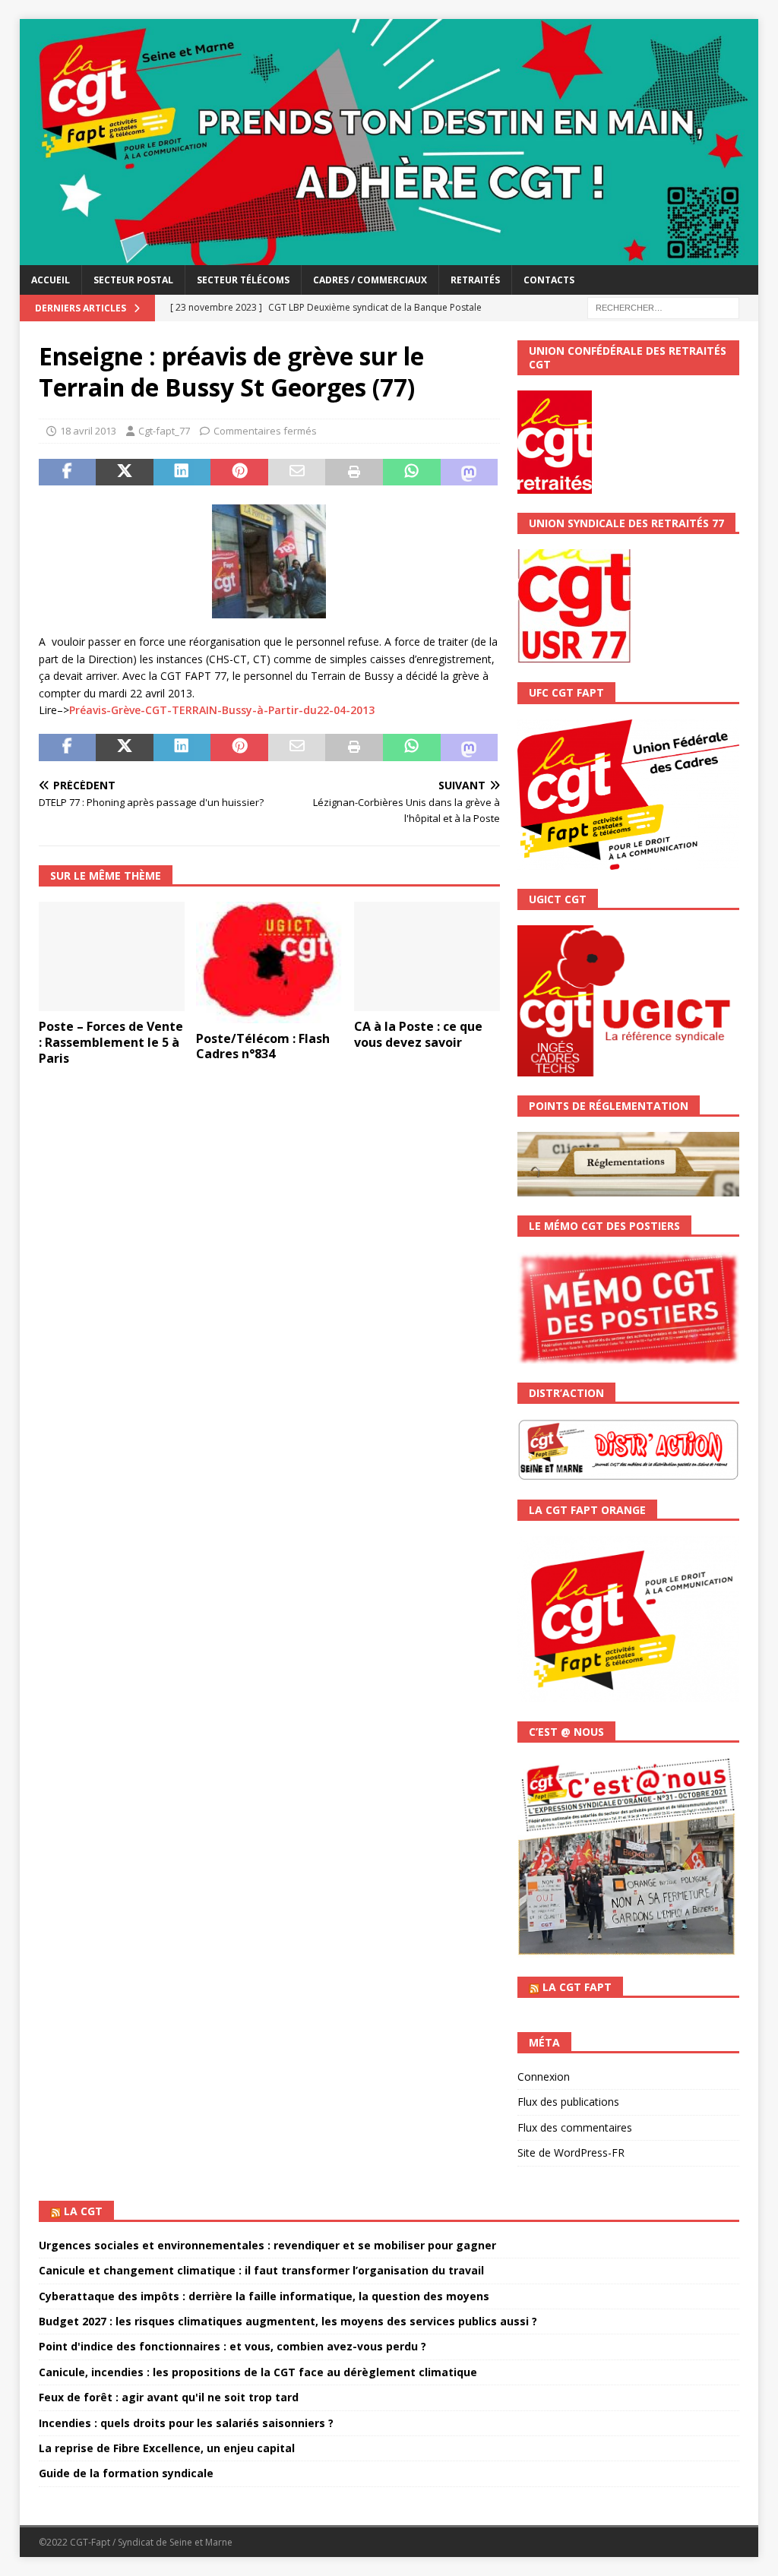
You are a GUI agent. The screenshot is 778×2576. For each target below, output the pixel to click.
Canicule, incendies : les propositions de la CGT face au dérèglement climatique (258, 2372)
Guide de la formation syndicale (126, 2473)
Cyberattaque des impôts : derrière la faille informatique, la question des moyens (264, 2296)
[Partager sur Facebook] (68, 473)
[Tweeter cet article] (125, 473)
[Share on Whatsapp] (412, 473)
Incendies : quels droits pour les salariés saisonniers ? (186, 2423)
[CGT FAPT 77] (389, 256)
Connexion (544, 2077)
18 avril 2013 (88, 431)
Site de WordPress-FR (571, 2152)
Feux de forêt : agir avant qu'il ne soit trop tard (169, 2397)
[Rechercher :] (663, 307)
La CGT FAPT (577, 1987)
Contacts (549, 280)
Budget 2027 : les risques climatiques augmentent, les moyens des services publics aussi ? (288, 2321)
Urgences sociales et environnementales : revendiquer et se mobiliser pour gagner (267, 2245)
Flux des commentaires (575, 2127)
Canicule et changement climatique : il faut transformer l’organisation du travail (261, 2270)
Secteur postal (133, 280)
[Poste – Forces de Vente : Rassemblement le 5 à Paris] (112, 957)
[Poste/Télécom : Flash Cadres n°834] (269, 962)
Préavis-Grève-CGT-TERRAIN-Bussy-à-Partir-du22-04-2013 (222, 710)
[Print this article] (354, 473)
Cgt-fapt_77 (164, 431)
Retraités (475, 280)
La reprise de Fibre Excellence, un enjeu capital (167, 2448)
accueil (51, 280)
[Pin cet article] (239, 473)
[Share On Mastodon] (470, 473)
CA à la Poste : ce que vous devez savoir (418, 1034)
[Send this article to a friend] (297, 473)
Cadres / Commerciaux (370, 280)
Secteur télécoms (243, 280)
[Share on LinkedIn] (182, 473)
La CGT (83, 2211)
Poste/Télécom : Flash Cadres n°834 (263, 1046)
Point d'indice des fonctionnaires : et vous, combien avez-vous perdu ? (232, 2346)
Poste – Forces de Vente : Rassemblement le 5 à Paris (111, 1042)
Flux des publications (568, 2102)
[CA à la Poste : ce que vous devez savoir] (427, 957)
